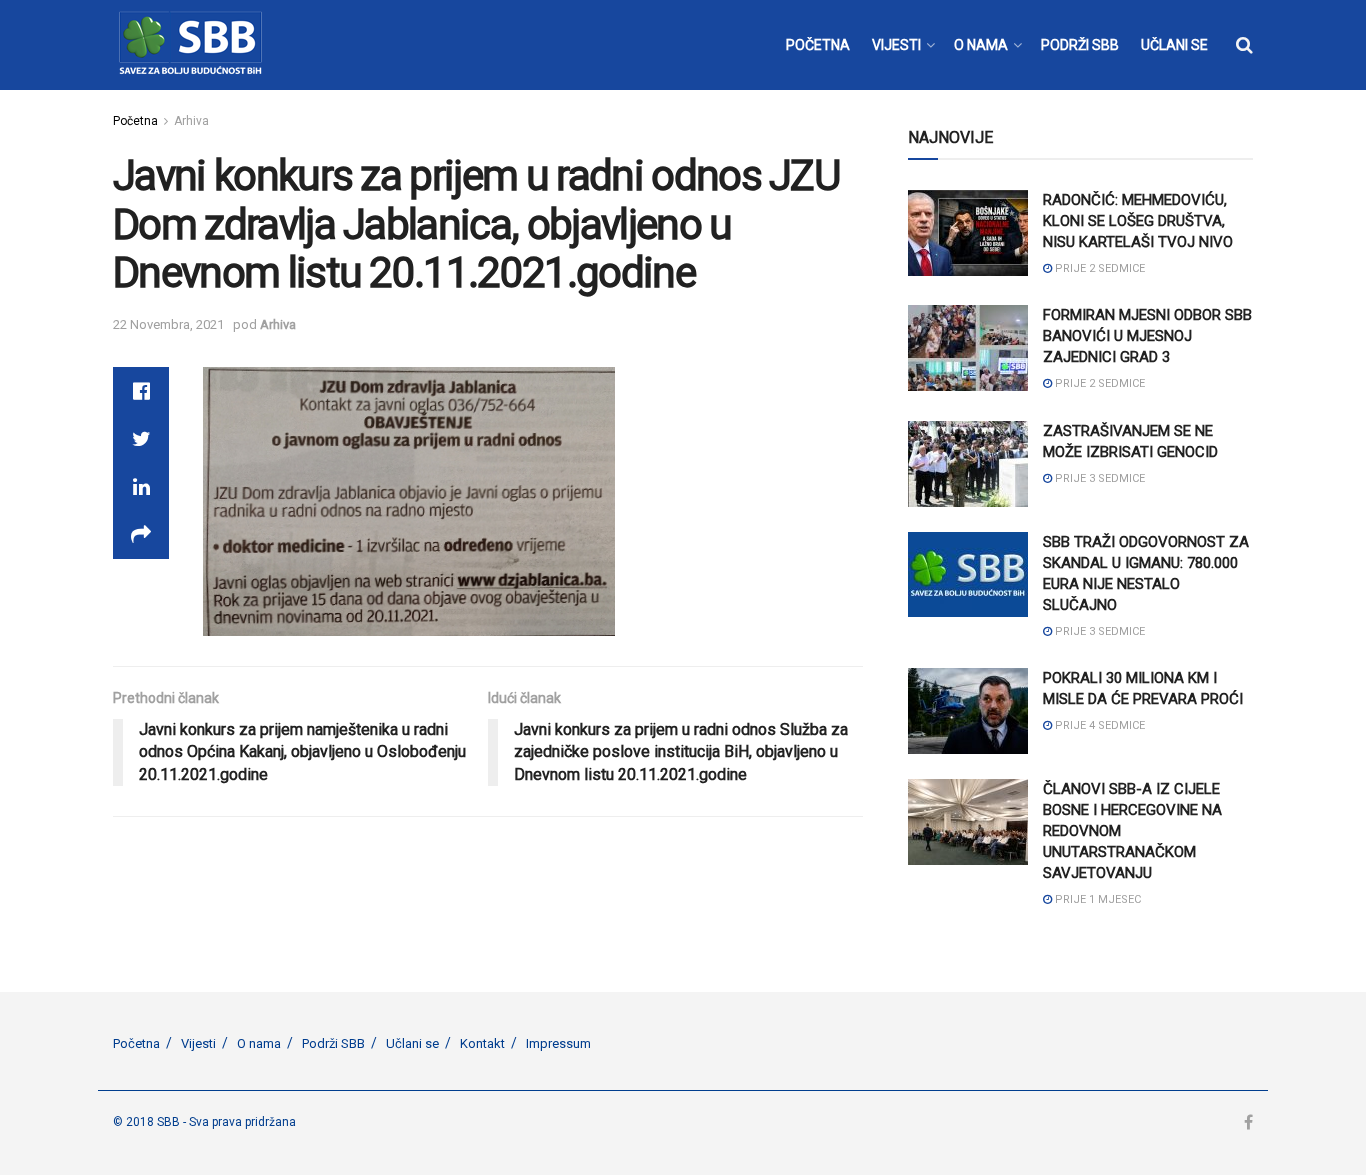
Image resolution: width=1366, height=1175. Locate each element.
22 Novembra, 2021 (168, 324)
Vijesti (198, 1043)
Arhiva (191, 121)
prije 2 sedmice (1098, 268)
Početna (135, 121)
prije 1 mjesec (1096, 899)
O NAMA (981, 45)
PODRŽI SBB (1080, 45)
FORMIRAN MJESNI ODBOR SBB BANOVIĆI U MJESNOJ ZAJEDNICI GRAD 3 (1147, 336)
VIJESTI (896, 45)
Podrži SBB (333, 1043)
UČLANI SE (1174, 45)
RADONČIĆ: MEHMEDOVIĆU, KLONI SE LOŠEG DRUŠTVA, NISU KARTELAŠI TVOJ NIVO (1138, 221)
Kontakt (482, 1043)
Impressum (558, 1043)
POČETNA (818, 45)
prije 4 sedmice (1098, 725)
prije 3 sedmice (1098, 478)
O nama (259, 1043)
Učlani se (412, 1043)
